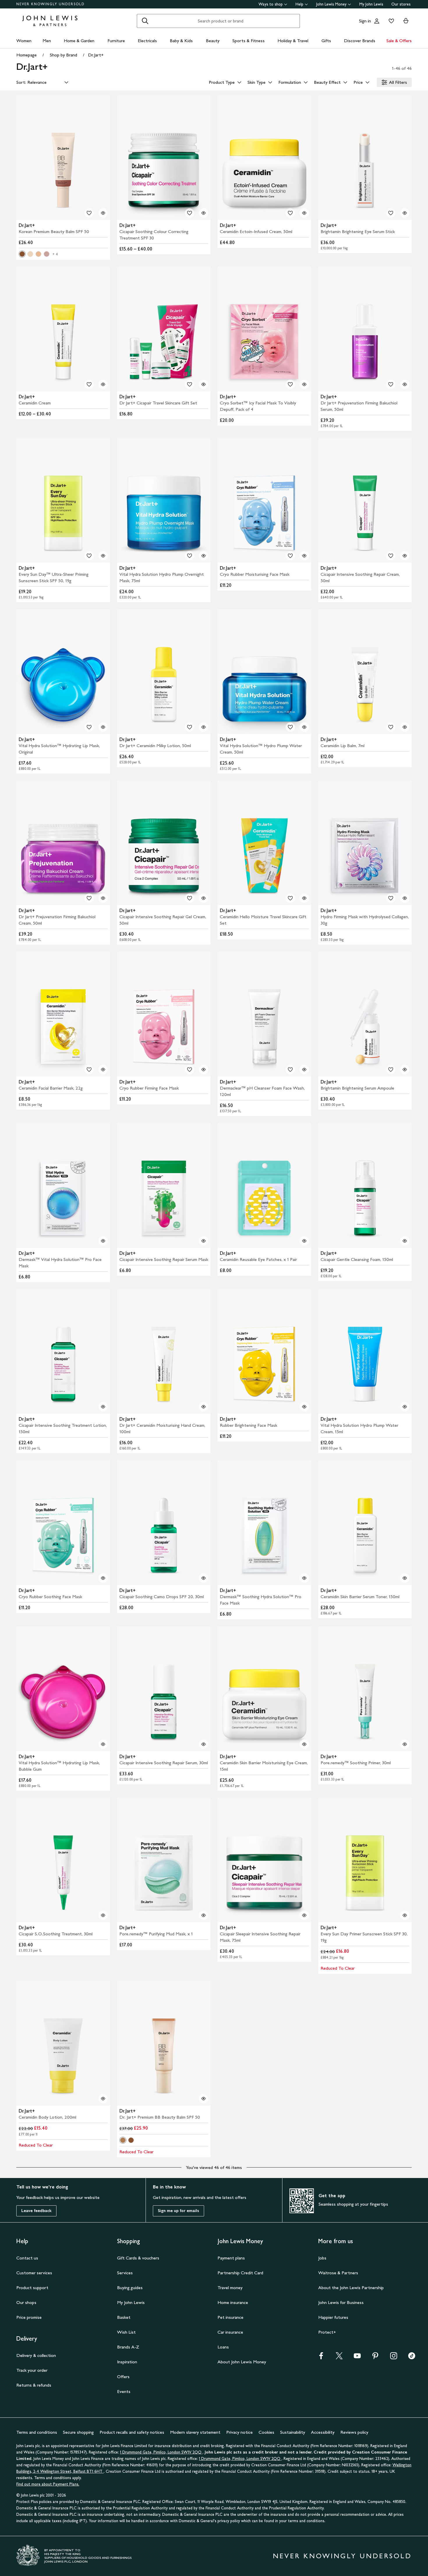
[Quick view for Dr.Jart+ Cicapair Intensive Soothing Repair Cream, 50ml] (405, 556)
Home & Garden (79, 41)
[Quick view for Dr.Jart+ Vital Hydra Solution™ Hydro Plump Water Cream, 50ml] (304, 727)
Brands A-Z (128, 2347)
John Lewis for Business (341, 2302)
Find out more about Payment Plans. (48, 2484)
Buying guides (130, 2288)
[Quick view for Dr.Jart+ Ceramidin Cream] (103, 384)
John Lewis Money (331, 4)
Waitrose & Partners (338, 2273)
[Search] (145, 21)
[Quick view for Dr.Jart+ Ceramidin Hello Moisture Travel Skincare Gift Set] (304, 898)
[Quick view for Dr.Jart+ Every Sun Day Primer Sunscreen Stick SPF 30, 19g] (405, 1915)
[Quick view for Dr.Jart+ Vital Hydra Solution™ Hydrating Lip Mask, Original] (103, 727)
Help (299, 4)
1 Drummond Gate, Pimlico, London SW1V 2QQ (161, 2452)
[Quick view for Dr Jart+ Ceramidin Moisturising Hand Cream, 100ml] (204, 1407)
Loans (223, 2347)
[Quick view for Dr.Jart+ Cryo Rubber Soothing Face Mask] (103, 1578)
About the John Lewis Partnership (351, 2288)
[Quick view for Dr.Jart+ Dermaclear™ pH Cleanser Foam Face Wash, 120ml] (304, 1070)
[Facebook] (321, 2358)
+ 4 (55, 254)
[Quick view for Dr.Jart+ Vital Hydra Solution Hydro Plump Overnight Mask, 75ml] (204, 556)
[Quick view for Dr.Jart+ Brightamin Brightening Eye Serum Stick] (405, 213)
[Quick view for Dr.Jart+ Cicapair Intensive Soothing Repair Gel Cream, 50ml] (204, 898)
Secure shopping (78, 2432)
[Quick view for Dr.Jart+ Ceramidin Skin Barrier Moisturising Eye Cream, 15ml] (304, 1744)
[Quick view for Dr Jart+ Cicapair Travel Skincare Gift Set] (204, 384)
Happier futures (333, 2317)
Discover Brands (360, 41)
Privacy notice (239, 2432)
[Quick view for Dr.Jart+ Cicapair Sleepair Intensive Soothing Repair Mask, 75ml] (304, 1915)
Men (47, 41)
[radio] (22, 254)
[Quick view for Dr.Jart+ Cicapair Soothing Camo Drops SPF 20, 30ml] (204, 1578)
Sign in (365, 21)
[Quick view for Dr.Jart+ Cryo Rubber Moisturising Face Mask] (304, 556)
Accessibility (323, 2432)
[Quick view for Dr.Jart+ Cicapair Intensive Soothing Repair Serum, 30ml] (204, 1744)
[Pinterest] (375, 2358)
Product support (32, 2288)
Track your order (32, 2370)
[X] (339, 2358)
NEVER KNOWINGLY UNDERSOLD (51, 4)
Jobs (322, 2258)
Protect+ (327, 2332)
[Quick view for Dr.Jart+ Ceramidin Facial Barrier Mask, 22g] (103, 1070)
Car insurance (230, 2332)
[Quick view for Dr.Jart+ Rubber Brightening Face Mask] (304, 1407)
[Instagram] (394, 2358)
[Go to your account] (377, 21)
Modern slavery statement (195, 2432)
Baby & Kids (181, 41)
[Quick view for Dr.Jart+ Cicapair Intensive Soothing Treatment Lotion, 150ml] (103, 1407)
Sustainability (293, 2432)
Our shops (26, 2302)
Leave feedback (36, 2211)
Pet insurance (230, 2317)
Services (125, 2273)
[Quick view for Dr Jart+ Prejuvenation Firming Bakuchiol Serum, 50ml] (405, 384)
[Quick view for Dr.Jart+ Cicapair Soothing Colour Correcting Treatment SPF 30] (204, 213)
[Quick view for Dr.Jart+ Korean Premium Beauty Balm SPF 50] (103, 213)
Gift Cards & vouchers (138, 2258)
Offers (123, 2377)
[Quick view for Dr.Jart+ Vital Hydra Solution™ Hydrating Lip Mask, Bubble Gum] (103, 1744)
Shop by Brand (63, 55)
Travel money (230, 2288)
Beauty (213, 41)
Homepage (26, 55)
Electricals (147, 41)
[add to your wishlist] (89, 213)
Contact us (27, 2258)
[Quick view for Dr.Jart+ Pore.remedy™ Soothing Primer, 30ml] (405, 1744)
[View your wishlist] (390, 21)
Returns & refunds (34, 2385)
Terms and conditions (37, 2432)
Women (24, 41)
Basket (124, 2317)
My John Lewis (371, 4)
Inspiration (127, 2362)
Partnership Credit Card (240, 2273)
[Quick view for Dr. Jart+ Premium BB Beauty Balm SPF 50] (204, 2099)
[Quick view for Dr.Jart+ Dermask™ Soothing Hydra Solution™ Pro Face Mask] (304, 1578)
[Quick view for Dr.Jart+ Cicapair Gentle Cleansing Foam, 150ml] (405, 1241)
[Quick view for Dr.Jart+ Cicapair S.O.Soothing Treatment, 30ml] (103, 1915)
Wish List (126, 2332)
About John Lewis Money (242, 2362)
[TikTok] (412, 2358)
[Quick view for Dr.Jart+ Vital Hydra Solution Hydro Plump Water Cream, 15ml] (405, 1407)
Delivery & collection (36, 2355)
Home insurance (233, 2302)
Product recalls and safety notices (132, 2432)
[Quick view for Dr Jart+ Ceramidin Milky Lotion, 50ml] (204, 727)
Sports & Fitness (249, 41)
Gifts (326, 41)
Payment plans (231, 2258)
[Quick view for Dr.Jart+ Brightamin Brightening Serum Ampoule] (405, 1070)
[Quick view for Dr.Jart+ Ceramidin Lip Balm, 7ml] (405, 727)
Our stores (401, 4)
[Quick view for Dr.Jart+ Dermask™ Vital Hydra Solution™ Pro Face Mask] (103, 1241)
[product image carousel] (63, 158)
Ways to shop (271, 4)
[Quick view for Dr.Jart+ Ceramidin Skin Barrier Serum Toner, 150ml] (405, 1578)
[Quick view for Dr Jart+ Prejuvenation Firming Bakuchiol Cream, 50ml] (103, 898)
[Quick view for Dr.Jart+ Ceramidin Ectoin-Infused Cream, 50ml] (304, 213)
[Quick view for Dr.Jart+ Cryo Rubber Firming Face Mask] (204, 1070)
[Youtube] (357, 2358)
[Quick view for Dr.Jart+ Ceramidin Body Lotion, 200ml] (103, 2099)
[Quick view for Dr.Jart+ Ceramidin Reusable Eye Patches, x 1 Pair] (304, 1241)
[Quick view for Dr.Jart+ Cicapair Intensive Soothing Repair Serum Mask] (204, 1241)
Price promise (29, 2317)
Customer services (34, 2273)
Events (124, 2391)
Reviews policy (354, 2432)
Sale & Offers (399, 41)
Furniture (116, 41)
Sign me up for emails (178, 2211)
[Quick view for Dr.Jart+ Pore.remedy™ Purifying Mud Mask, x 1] (204, 1915)
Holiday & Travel (293, 41)
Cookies (266, 2432)
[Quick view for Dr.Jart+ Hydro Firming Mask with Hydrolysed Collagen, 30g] (405, 898)
